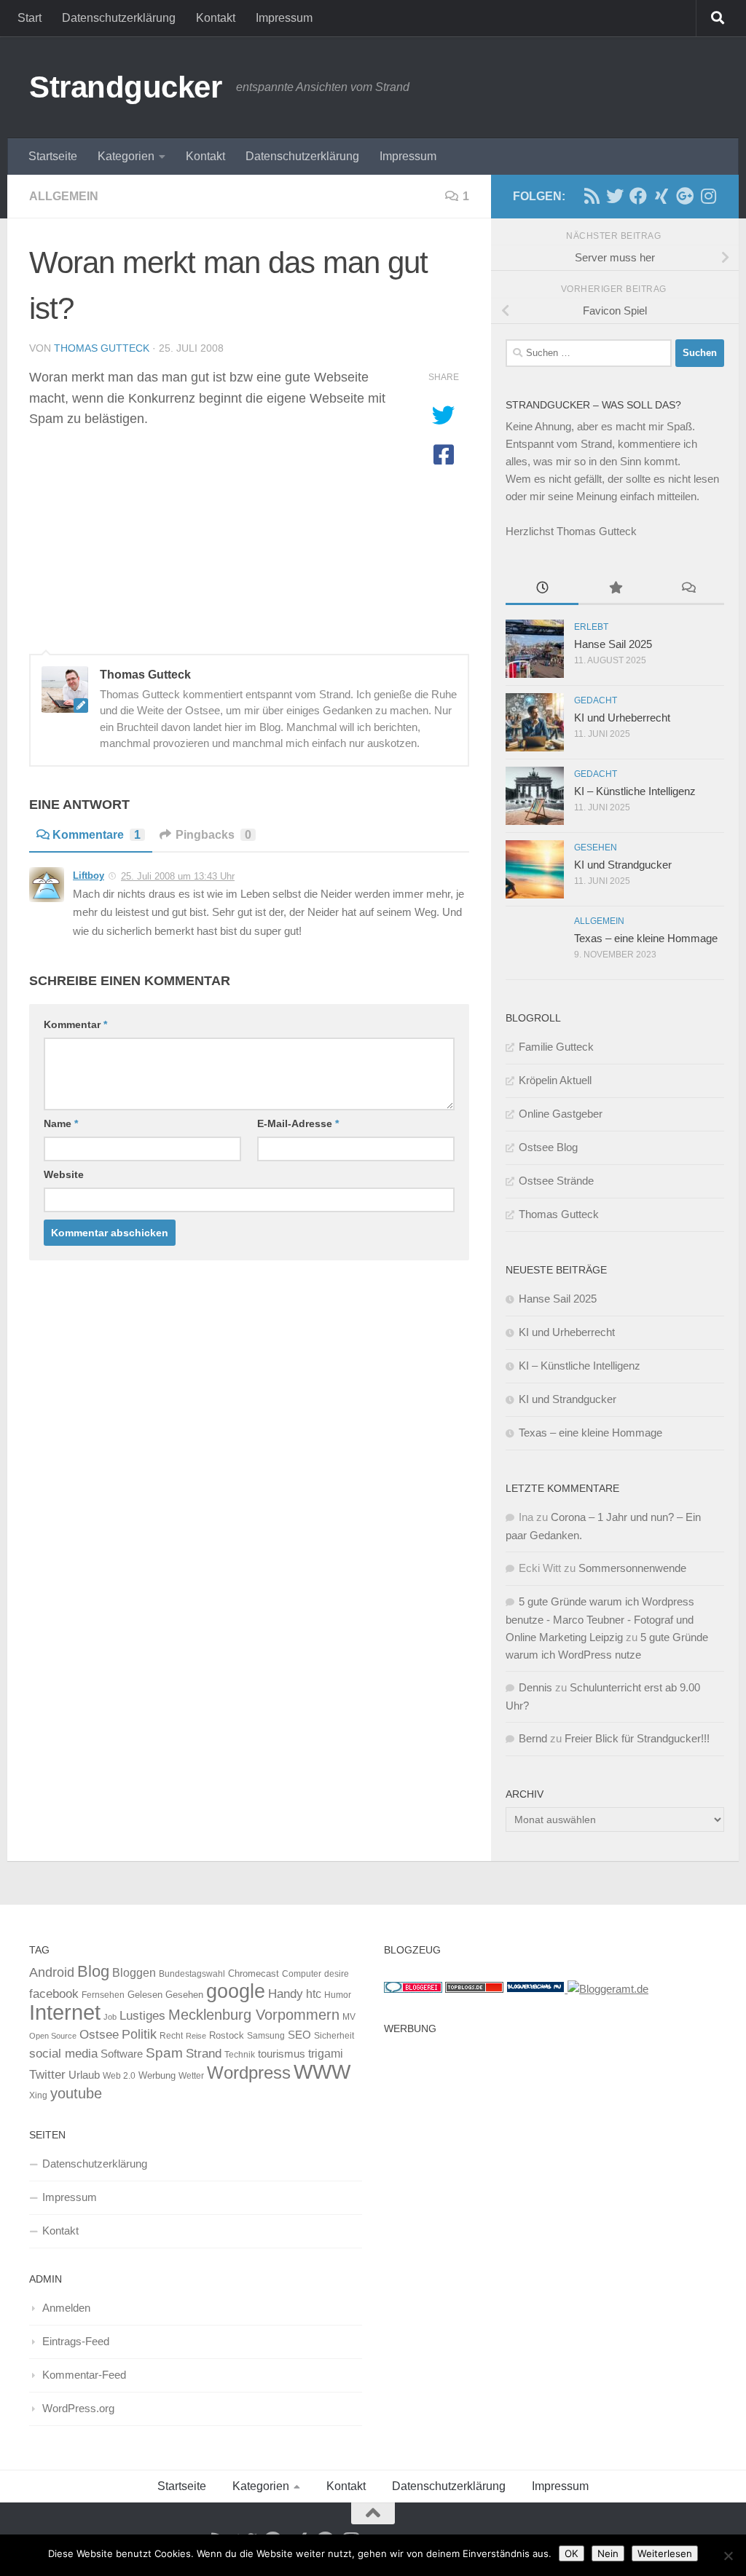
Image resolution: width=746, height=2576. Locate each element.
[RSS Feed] (592, 196)
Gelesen (145, 1995)
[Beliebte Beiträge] (615, 589)
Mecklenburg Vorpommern (254, 2015)
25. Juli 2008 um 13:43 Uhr (178, 876)
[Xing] (661, 196)
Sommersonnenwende (632, 1568)
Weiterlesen (665, 2553)
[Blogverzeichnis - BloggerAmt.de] (608, 1989)
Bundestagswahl (192, 1974)
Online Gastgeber (561, 1114)
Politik (139, 2034)
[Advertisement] (550, 2144)
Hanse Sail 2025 (613, 644)
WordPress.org (78, 2408)
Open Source (53, 2036)
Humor (338, 1995)
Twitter (47, 2074)
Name (61, 1123)
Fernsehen (103, 1995)
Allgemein (64, 196)
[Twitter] (615, 196)
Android (52, 1972)
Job (110, 2017)
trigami (326, 2053)
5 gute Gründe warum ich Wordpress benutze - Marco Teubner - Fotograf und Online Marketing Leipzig (600, 1619)
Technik (240, 2055)
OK (572, 2553)
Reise (196, 2036)
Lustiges (142, 2016)
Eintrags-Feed (76, 2341)
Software (122, 2054)
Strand (204, 2053)
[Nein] (728, 2556)
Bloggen (134, 1972)
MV (349, 2017)
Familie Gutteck (556, 1047)
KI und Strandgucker (623, 865)
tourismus (282, 2054)
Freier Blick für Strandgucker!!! (637, 1738)
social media (63, 2054)
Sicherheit (334, 2036)
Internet (65, 2012)
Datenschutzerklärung (119, 18)
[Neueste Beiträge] (542, 589)
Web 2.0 (119, 2076)
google (236, 1991)
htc (314, 1994)
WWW (322, 2072)
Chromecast (254, 1974)
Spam (164, 2053)
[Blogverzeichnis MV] (537, 1989)
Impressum (284, 18)
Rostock (227, 2035)
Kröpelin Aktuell (555, 1080)
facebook (54, 1994)
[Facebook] (638, 196)
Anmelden (66, 2308)
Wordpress (249, 2073)
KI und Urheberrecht (622, 718)
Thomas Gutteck (102, 348)
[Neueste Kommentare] (688, 589)
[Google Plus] (685, 196)
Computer (302, 1974)
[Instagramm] (708, 196)
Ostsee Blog (548, 1147)
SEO (299, 2035)
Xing (38, 2095)
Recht (171, 2036)
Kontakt (216, 18)
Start (30, 18)
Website (64, 1174)
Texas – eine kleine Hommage (646, 938)
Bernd (533, 1738)
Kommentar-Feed (84, 2375)
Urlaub (84, 2075)
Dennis (535, 1687)
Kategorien (126, 156)
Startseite (53, 156)
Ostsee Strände (556, 1181)
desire (337, 1974)
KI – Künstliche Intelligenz (635, 791)
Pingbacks (213, 835)
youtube (76, 2093)
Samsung (266, 2036)
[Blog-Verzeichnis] (413, 1989)
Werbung (157, 2075)
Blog (93, 1971)
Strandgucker (125, 87)
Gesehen (596, 848)
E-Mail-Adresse (298, 1123)
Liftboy (89, 876)
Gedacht (596, 700)
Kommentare (97, 835)
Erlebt (591, 627)
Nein (608, 2553)
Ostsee (99, 2034)
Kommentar (75, 1024)
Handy (286, 1994)
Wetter (191, 2076)
